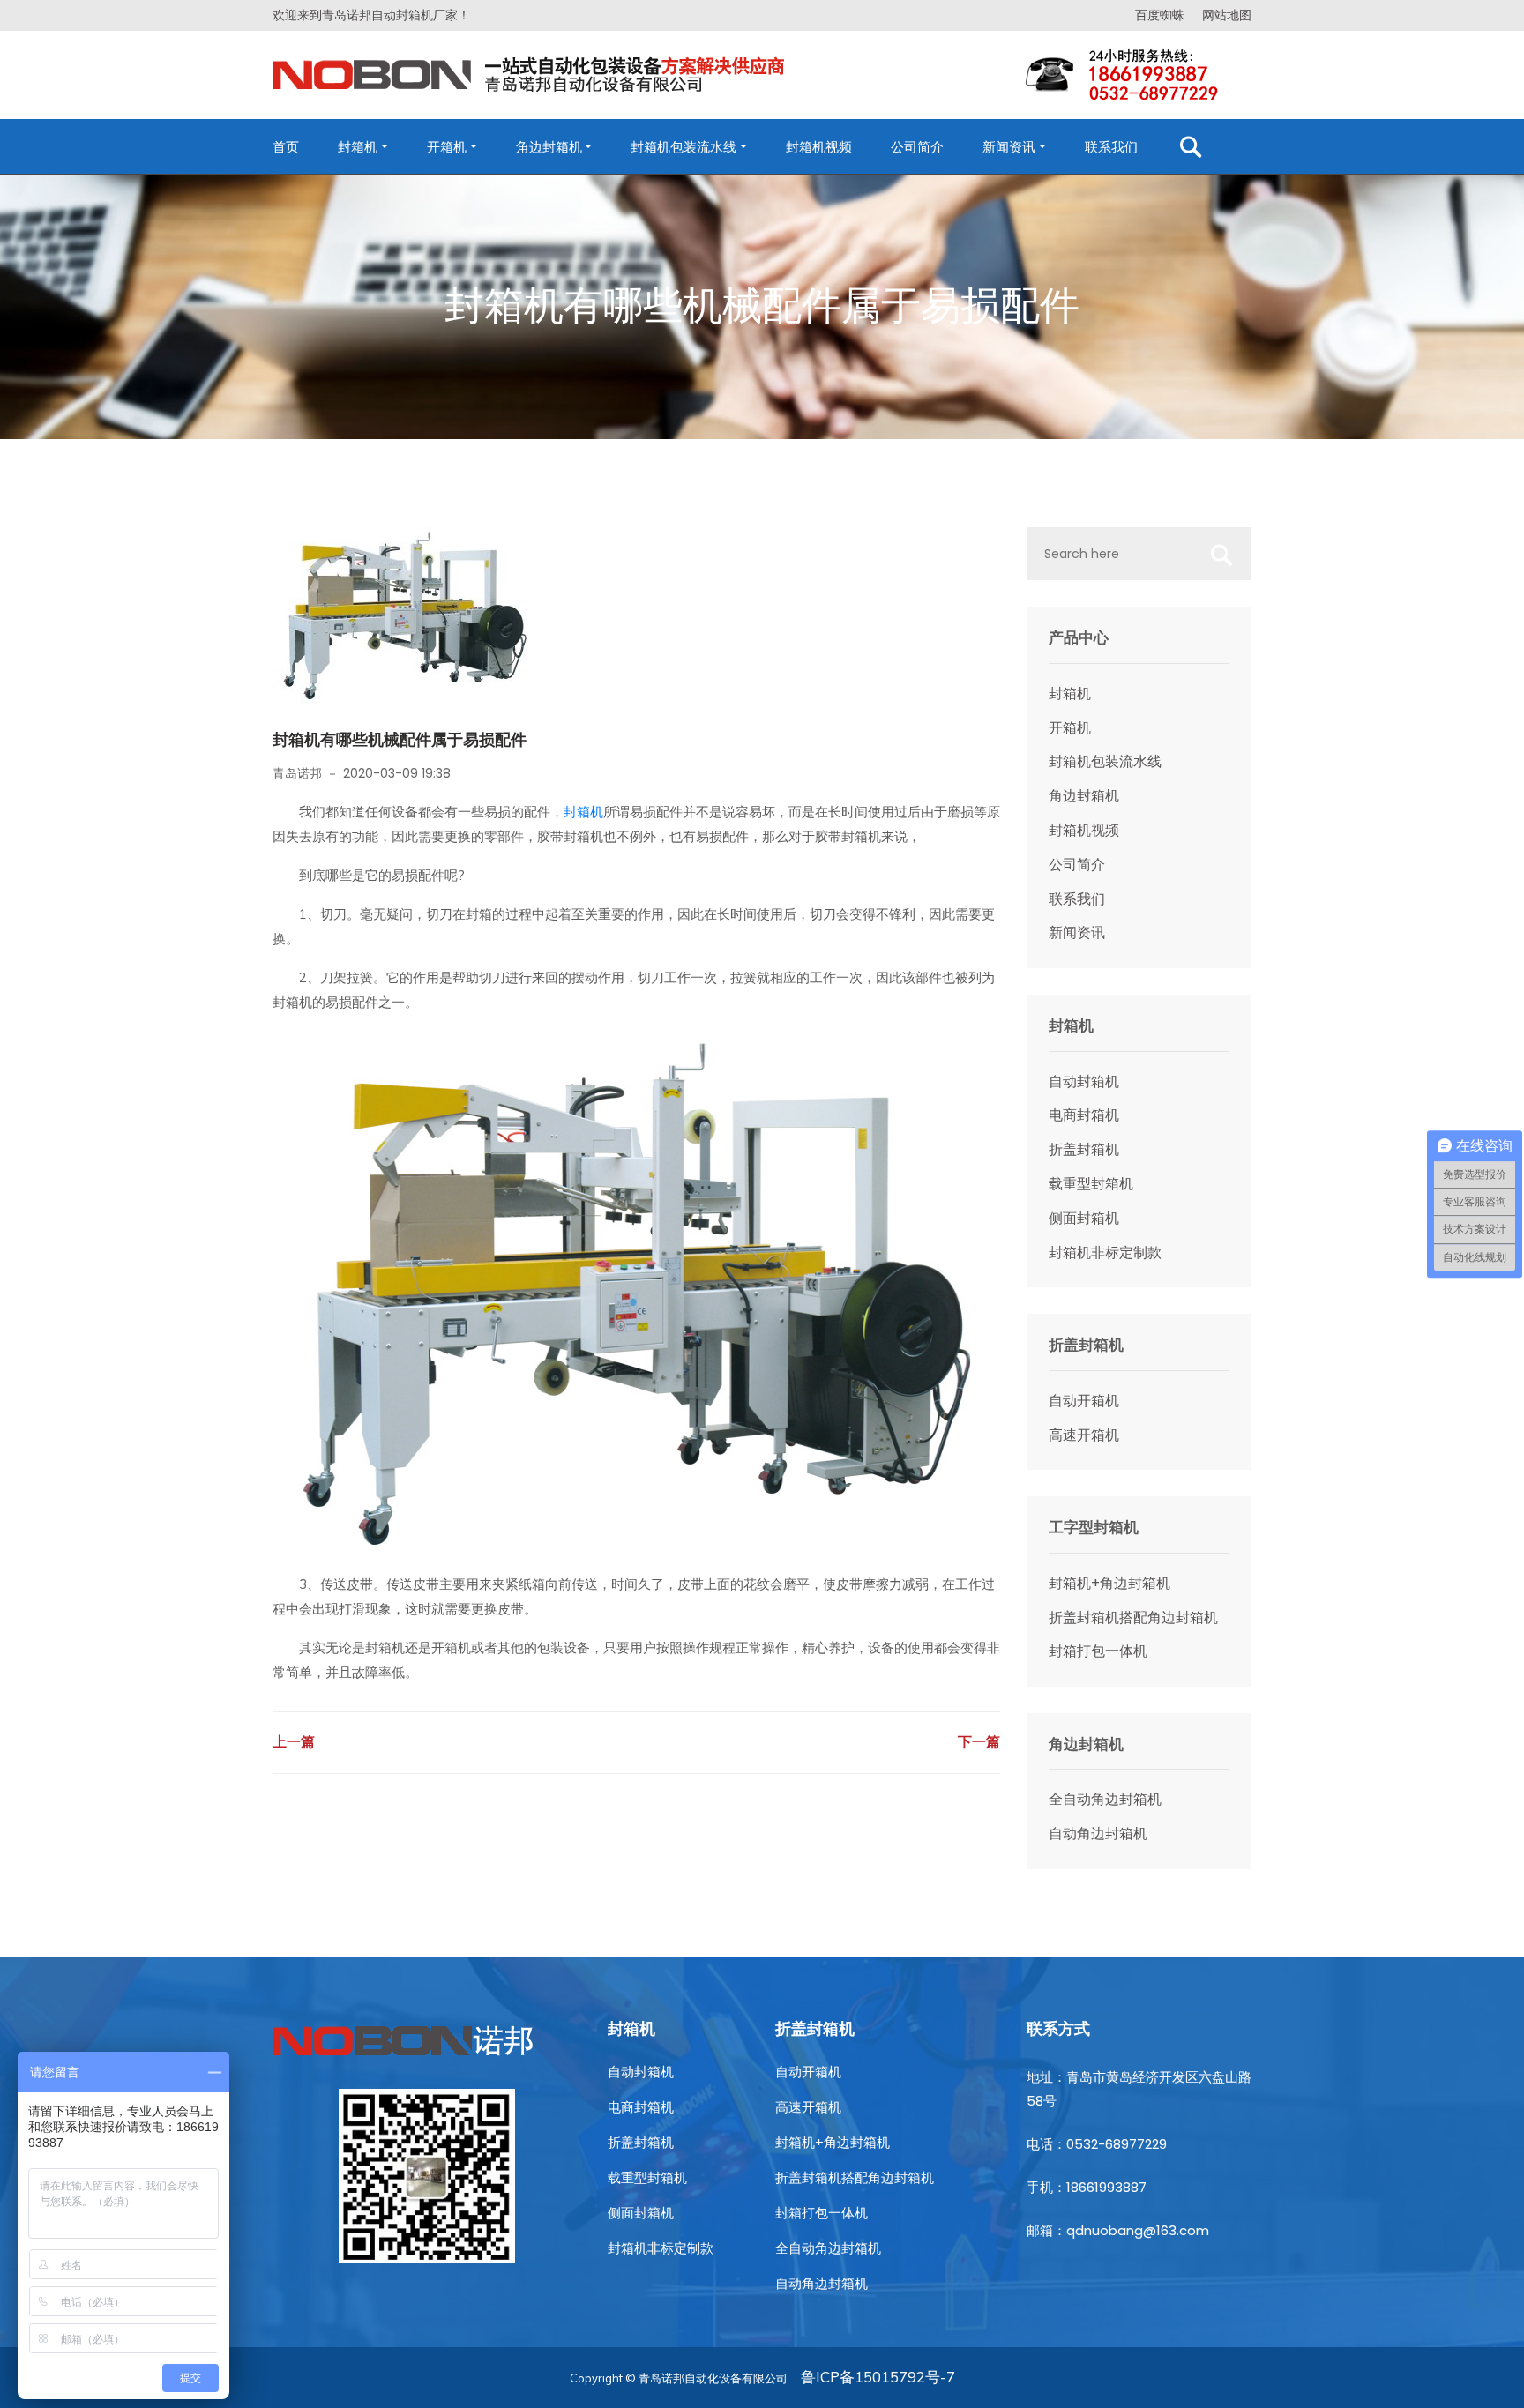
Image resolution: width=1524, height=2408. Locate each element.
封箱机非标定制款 (1105, 1252)
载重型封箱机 (1091, 1184)
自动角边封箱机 (1098, 1834)
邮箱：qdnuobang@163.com (1118, 2230)
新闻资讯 (1009, 147)
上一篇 (294, 1742)
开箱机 (447, 147)
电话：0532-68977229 (1097, 2144)
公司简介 (917, 147)
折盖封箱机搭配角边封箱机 (1133, 1618)
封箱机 (358, 147)
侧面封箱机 (1084, 1218)
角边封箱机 (549, 147)
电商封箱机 (1084, 1115)
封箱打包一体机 (1098, 1651)
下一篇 (979, 1742)
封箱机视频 (819, 147)
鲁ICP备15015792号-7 (878, 2377)
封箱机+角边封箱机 (1109, 1583)
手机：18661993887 (1087, 2187)
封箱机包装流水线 (684, 147)
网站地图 (1227, 15)
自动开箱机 (1084, 1401)
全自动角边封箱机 (1105, 1799)
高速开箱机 (1084, 1435)
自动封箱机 (1084, 1081)
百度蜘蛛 (1160, 15)
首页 (286, 147)
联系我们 (1111, 147)
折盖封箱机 (1084, 1149)
